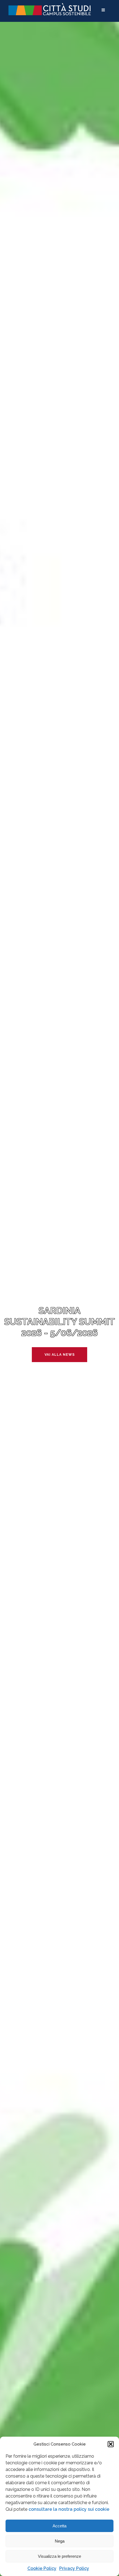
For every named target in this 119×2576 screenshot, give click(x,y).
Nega (60, 2541)
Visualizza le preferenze (59, 2556)
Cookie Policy (42, 2568)
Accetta (59, 2526)
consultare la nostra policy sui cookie (69, 2509)
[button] (111, 2444)
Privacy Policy (74, 2568)
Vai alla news (60, 1355)
